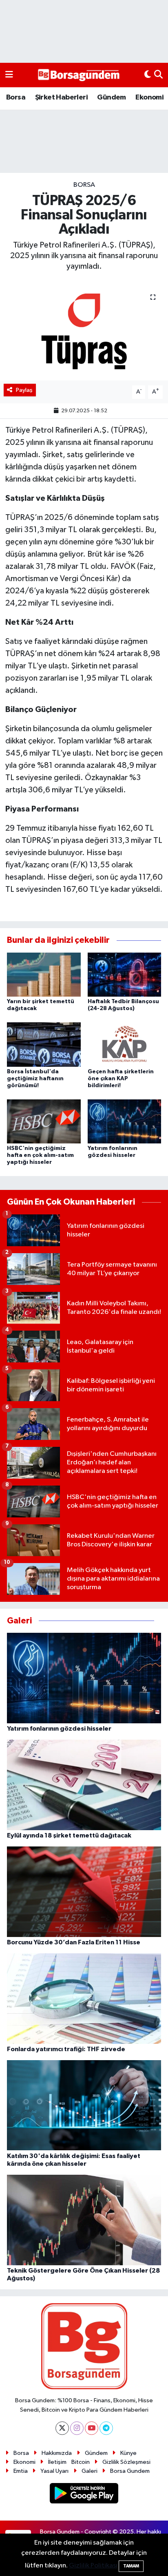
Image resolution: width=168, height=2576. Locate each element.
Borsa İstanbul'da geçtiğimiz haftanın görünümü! (35, 1079)
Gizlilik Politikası (93, 2566)
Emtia (21, 2471)
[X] (62, 2428)
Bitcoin (81, 2462)
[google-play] (84, 2495)
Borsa (16, 97)
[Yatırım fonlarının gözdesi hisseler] (125, 1121)
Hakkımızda (57, 2453)
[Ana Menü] (9, 75)
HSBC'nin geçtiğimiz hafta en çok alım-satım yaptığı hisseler (40, 1155)
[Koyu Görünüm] (148, 75)
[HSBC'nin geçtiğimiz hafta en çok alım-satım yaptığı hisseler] (44, 1121)
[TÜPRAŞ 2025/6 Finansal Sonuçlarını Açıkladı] (84, 331)
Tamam (131, 2566)
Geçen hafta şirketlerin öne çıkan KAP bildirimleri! (121, 1079)
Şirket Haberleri (61, 97)
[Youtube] (92, 2428)
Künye (128, 2453)
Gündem (111, 97)
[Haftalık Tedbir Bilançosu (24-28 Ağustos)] (125, 974)
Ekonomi (149, 97)
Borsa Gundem (130, 2471)
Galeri (90, 2471)
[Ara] (158, 75)
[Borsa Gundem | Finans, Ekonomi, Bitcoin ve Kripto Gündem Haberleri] (79, 75)
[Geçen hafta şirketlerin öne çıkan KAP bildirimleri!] (125, 1045)
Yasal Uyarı (54, 2471)
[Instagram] (77, 2428)
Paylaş (24, 390)
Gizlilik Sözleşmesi (126, 2462)
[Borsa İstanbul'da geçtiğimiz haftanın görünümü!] (44, 1045)
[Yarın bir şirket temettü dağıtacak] (44, 974)
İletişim (57, 2462)
